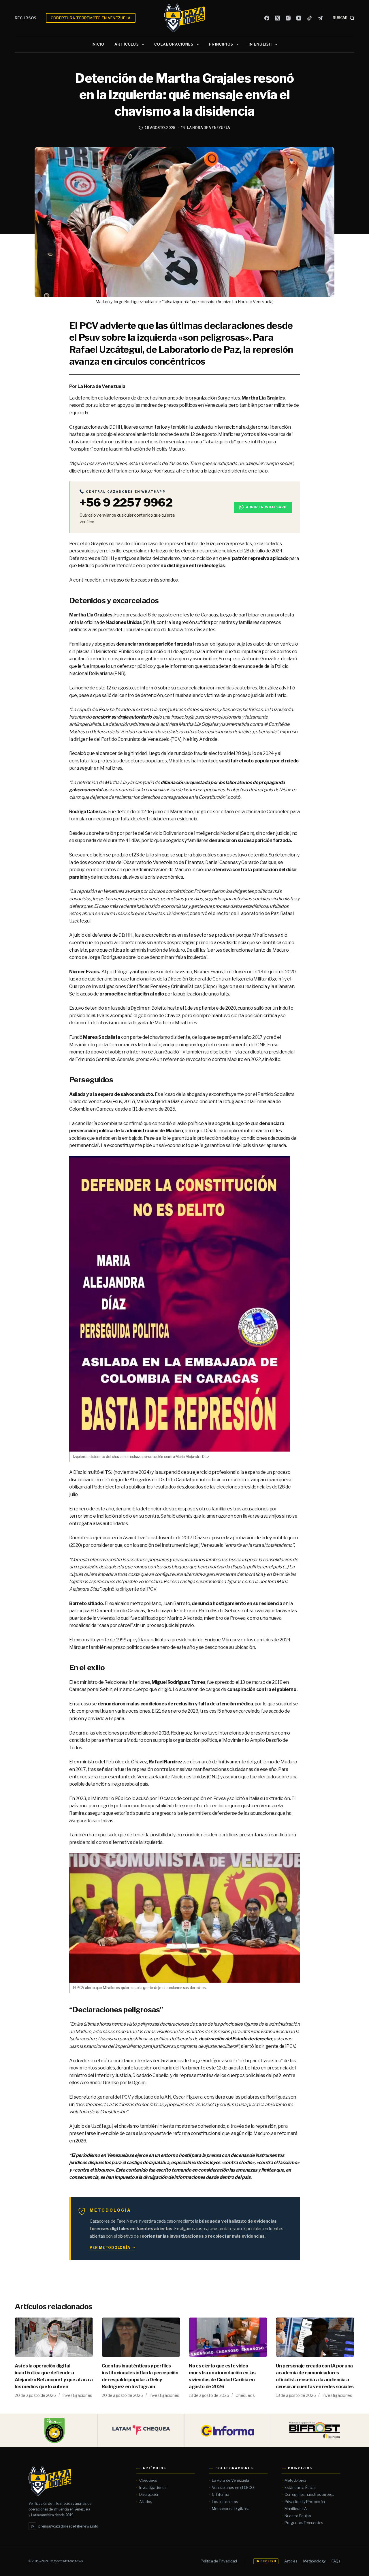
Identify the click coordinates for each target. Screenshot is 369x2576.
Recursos (26, 18)
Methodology (315, 2561)
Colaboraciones (174, 44)
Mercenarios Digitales (231, 2508)
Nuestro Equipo (298, 2516)
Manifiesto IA (296, 2508)
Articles (291, 2561)
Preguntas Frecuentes (304, 2523)
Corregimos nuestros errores (309, 2494)
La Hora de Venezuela (209, 128)
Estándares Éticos (300, 2487)
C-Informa (220, 2494)
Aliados (146, 2502)
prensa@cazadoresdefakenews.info (65, 2526)
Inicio (98, 44)
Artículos (127, 44)
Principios (221, 44)
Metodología (295, 2480)
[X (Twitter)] (277, 18)
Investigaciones (77, 2395)
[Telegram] (320, 18)
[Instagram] (288, 18)
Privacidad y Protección (305, 2502)
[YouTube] (299, 18)
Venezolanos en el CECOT (234, 2487)
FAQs (336, 2561)
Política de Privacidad (219, 2561)
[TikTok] (309, 18)
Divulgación (149, 2494)
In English (260, 44)
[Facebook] (267, 18)
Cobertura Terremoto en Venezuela (91, 18)
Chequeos (245, 2395)
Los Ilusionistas (225, 2502)
